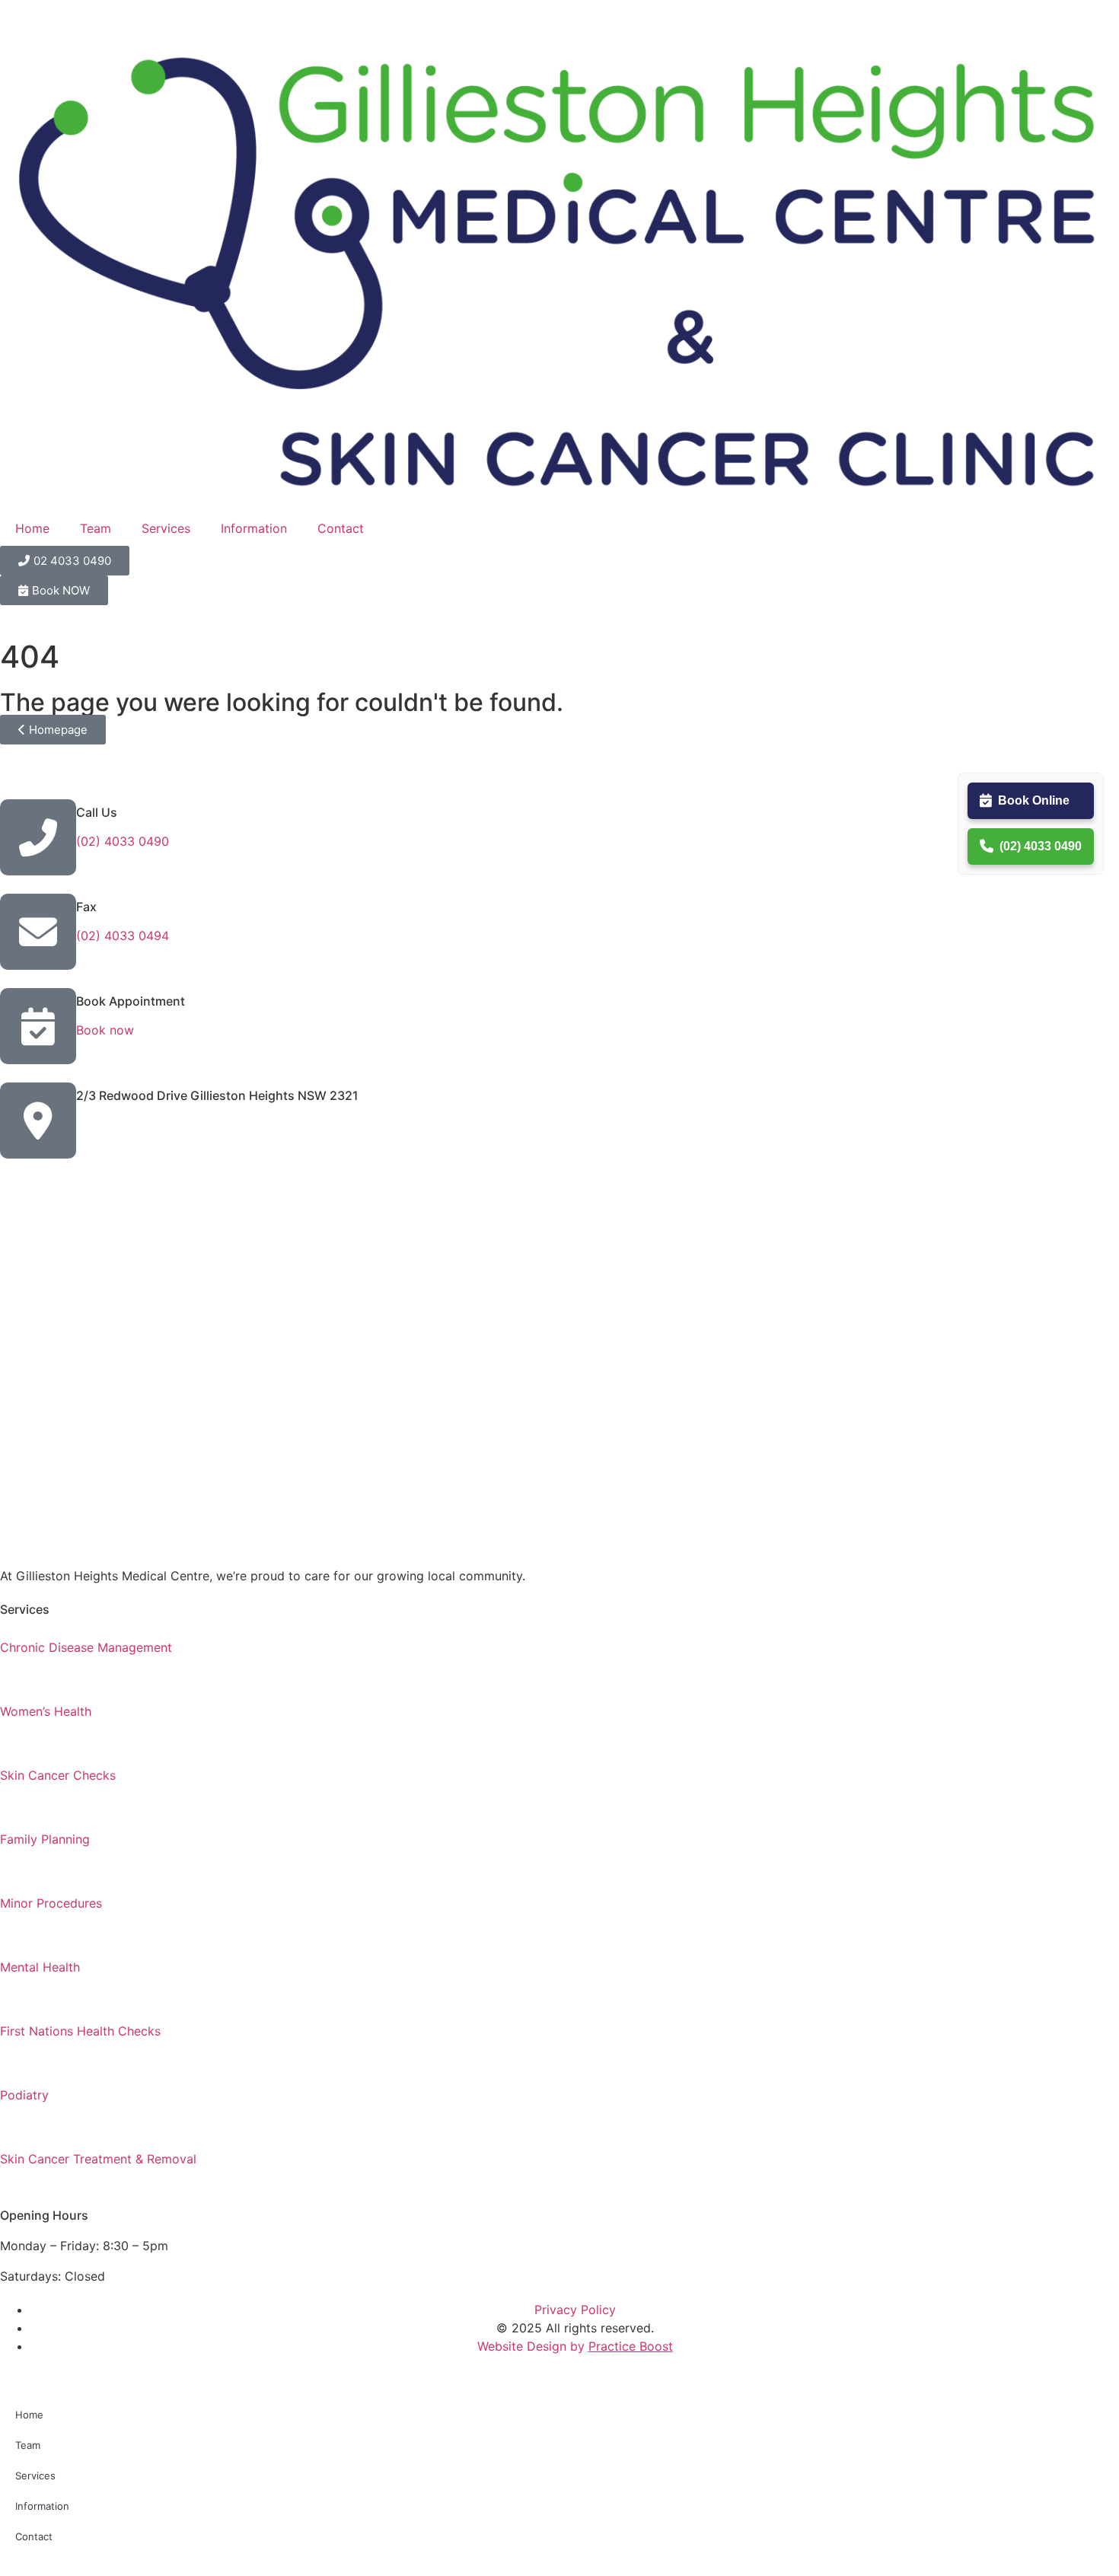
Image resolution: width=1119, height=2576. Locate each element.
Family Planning (45, 1839)
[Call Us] (38, 837)
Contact (341, 528)
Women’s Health (46, 1711)
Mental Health (40, 1967)
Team (96, 528)
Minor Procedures (51, 1903)
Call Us (97, 812)
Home (32, 528)
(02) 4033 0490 (1041, 846)
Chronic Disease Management (86, 1647)
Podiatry (24, 2095)
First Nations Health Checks (80, 2031)
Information (254, 528)
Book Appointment (131, 1001)
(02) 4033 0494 (123, 936)
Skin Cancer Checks (58, 1775)
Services (166, 528)
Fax (86, 907)
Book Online (1034, 800)
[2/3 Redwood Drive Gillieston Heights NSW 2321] (38, 1121)
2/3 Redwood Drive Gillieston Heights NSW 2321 (217, 1095)
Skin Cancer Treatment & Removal (98, 2159)
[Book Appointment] (38, 1026)
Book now (105, 1030)
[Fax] (38, 932)
